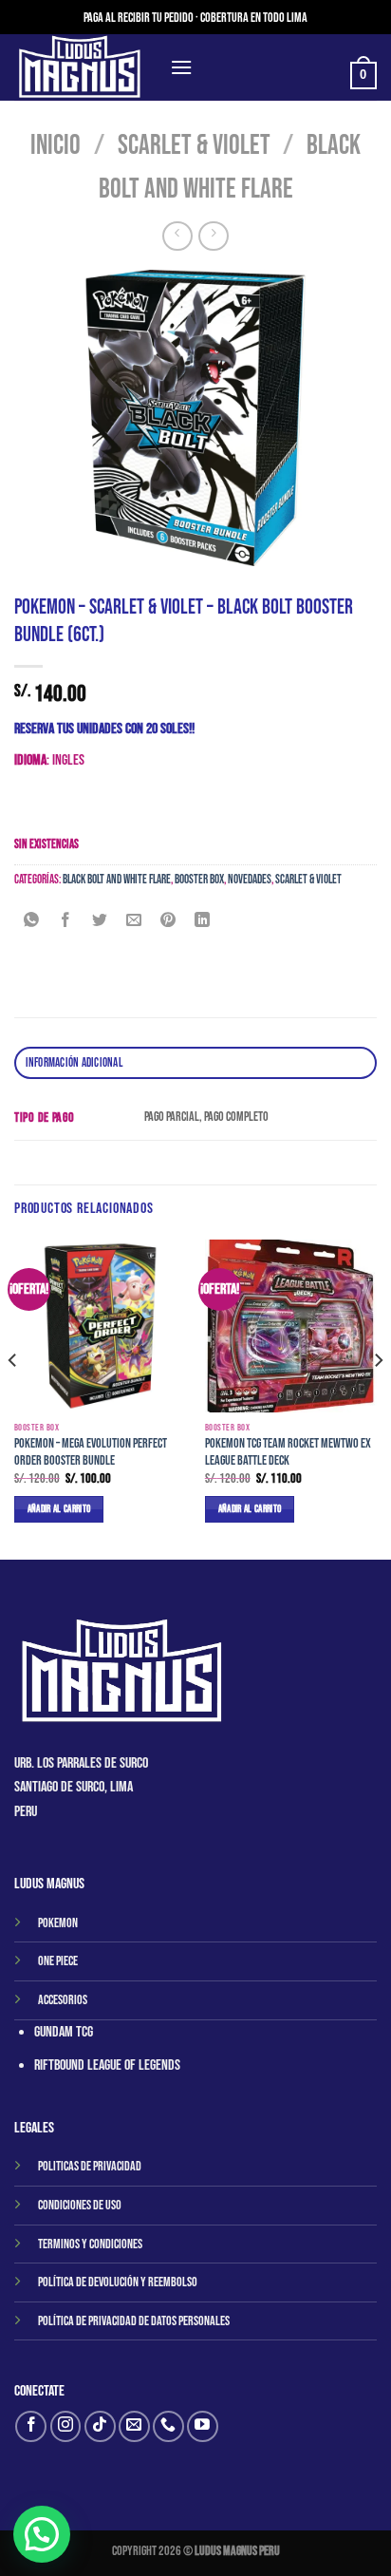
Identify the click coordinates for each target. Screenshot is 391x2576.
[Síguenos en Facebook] (31, 2426)
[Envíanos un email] (134, 2426)
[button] (42, 2534)
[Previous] (13, 1398)
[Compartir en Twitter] (100, 923)
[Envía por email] (134, 923)
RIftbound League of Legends (107, 2065)
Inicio (56, 146)
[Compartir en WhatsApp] (32, 923)
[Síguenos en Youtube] (203, 2426)
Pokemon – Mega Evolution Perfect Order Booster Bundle (91, 1452)
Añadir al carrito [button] (59, 1509)
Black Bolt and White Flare (117, 880)
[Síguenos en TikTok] (100, 2426)
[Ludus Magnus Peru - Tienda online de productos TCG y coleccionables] (85, 67)
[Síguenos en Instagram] (66, 2426)
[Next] (378, 1398)
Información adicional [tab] (74, 1063)
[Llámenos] (168, 2426)
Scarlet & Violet (194, 146)
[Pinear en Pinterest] (168, 923)
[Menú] (181, 67)
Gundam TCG (64, 2032)
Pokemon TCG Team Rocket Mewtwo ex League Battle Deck (288, 1452)
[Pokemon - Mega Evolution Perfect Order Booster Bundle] (100, 1326)
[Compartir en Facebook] (66, 923)
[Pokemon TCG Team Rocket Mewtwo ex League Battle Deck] (291, 1326)
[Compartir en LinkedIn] (203, 923)
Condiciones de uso (80, 2205)
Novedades (250, 880)
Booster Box (199, 880)
